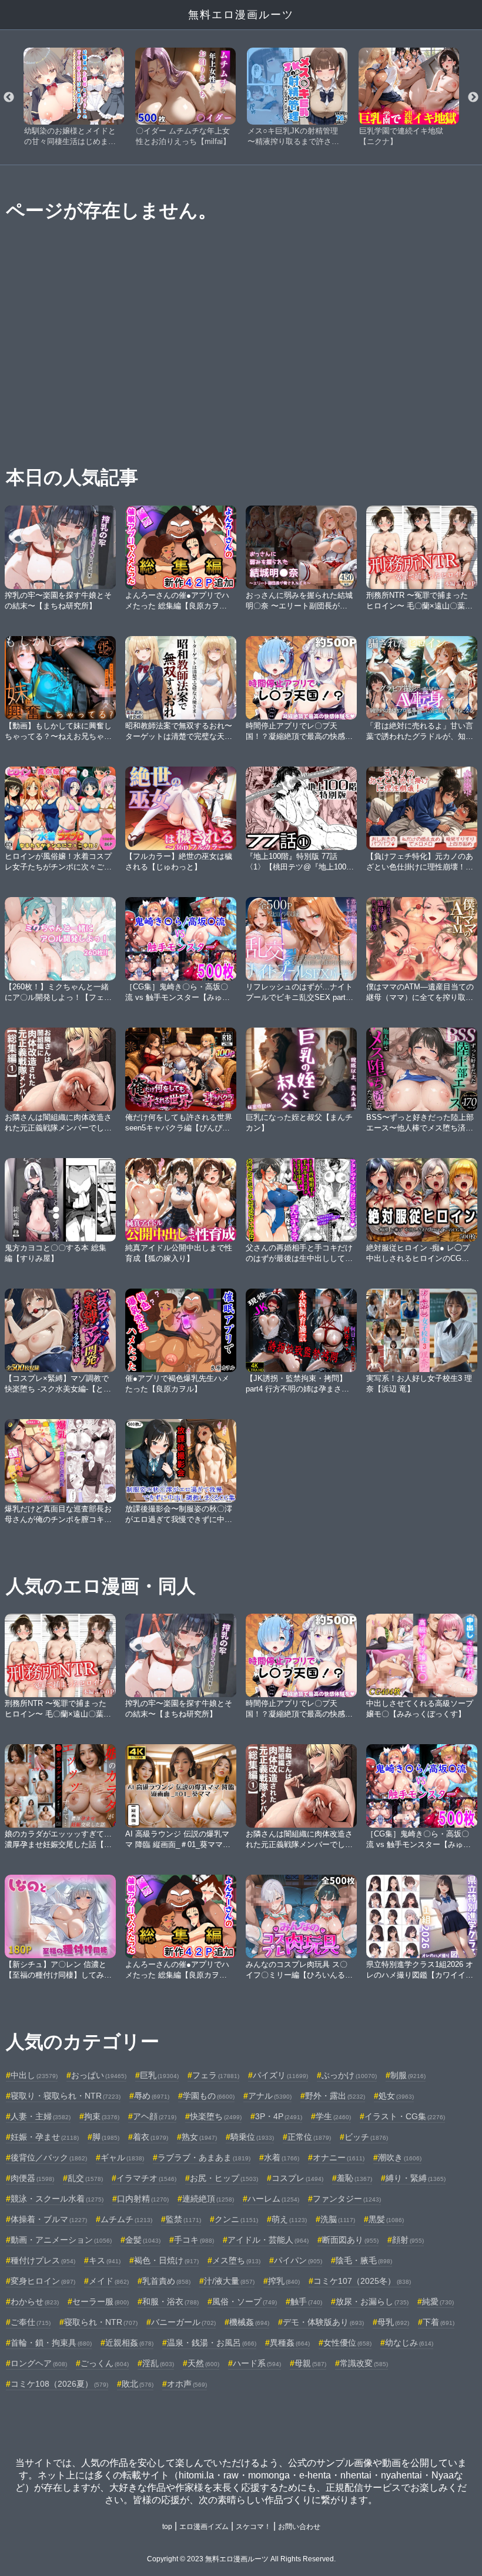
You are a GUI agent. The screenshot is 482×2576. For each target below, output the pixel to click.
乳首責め (166, 2281)
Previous (9, 98)
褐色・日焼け (166, 2260)
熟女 (199, 2137)
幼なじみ (409, 2343)
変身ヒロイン (43, 2281)
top (167, 2527)
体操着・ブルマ (49, 2219)
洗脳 (338, 2219)
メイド (109, 2281)
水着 (282, 2157)
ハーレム (273, 2199)
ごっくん (105, 2363)
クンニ (236, 2219)
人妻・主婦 (41, 2116)
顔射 (408, 2240)
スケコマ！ (253, 2527)
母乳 (393, 2322)
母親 (310, 2363)
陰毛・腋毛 (364, 2260)
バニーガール (183, 2322)
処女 (396, 2096)
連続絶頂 (208, 2199)
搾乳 (284, 2281)
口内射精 (143, 2199)
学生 (333, 2116)
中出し (34, 2075)
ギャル (122, 2157)
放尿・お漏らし (372, 2301)
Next (473, 98)
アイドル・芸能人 (268, 2240)
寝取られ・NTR (101, 2322)
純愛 (438, 2301)
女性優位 (347, 2343)
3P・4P (279, 2116)
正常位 (309, 2137)
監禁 (183, 2219)
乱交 (85, 2178)
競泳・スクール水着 (57, 2199)
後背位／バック (49, 2157)
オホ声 (187, 2384)
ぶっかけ (349, 2075)
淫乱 (158, 2363)
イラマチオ (146, 2178)
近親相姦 (129, 2343)
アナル (270, 2096)
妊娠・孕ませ (45, 2137)
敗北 (138, 2384)
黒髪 (386, 2219)
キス (105, 2260)
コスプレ (297, 2178)
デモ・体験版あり (323, 2322)
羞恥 (354, 2178)
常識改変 (364, 2363)
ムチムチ (126, 2219)
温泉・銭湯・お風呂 (212, 2343)
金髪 (143, 2240)
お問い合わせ (299, 2527)
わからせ (35, 2301)
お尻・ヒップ (224, 2178)
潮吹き (400, 2157)
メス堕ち (236, 2260)
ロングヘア (39, 2363)
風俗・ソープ (245, 2301)
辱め (152, 2096)
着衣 (150, 2137)
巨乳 (159, 2075)
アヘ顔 (155, 2116)
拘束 (102, 2116)
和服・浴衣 (170, 2301)
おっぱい (99, 2075)
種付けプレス (43, 2260)
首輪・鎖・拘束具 (51, 2343)
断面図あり (350, 2240)
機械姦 (249, 2322)
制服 (408, 2075)
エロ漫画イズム (204, 2527)
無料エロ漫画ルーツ (241, 15)
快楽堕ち (216, 2116)
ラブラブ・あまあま (204, 2157)
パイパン (298, 2260)
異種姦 (290, 2343)
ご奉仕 (31, 2322)
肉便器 (32, 2178)
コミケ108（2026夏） (59, 2384)
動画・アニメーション (61, 2240)
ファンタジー (347, 2199)
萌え (289, 2219)
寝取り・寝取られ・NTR (66, 2096)
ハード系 (257, 2363)
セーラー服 (101, 2301)
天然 (203, 2363)
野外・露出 (335, 2096)
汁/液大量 (229, 2281)
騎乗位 (252, 2137)
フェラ (216, 2075)
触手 (306, 2301)
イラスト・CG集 (405, 2116)
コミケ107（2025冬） (362, 2281)
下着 (439, 2322)
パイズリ (280, 2075)
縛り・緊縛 (416, 2178)
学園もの (209, 2096)
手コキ (194, 2240)
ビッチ (366, 2137)
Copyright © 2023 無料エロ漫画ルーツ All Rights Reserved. (241, 2559)
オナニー (339, 2157)
